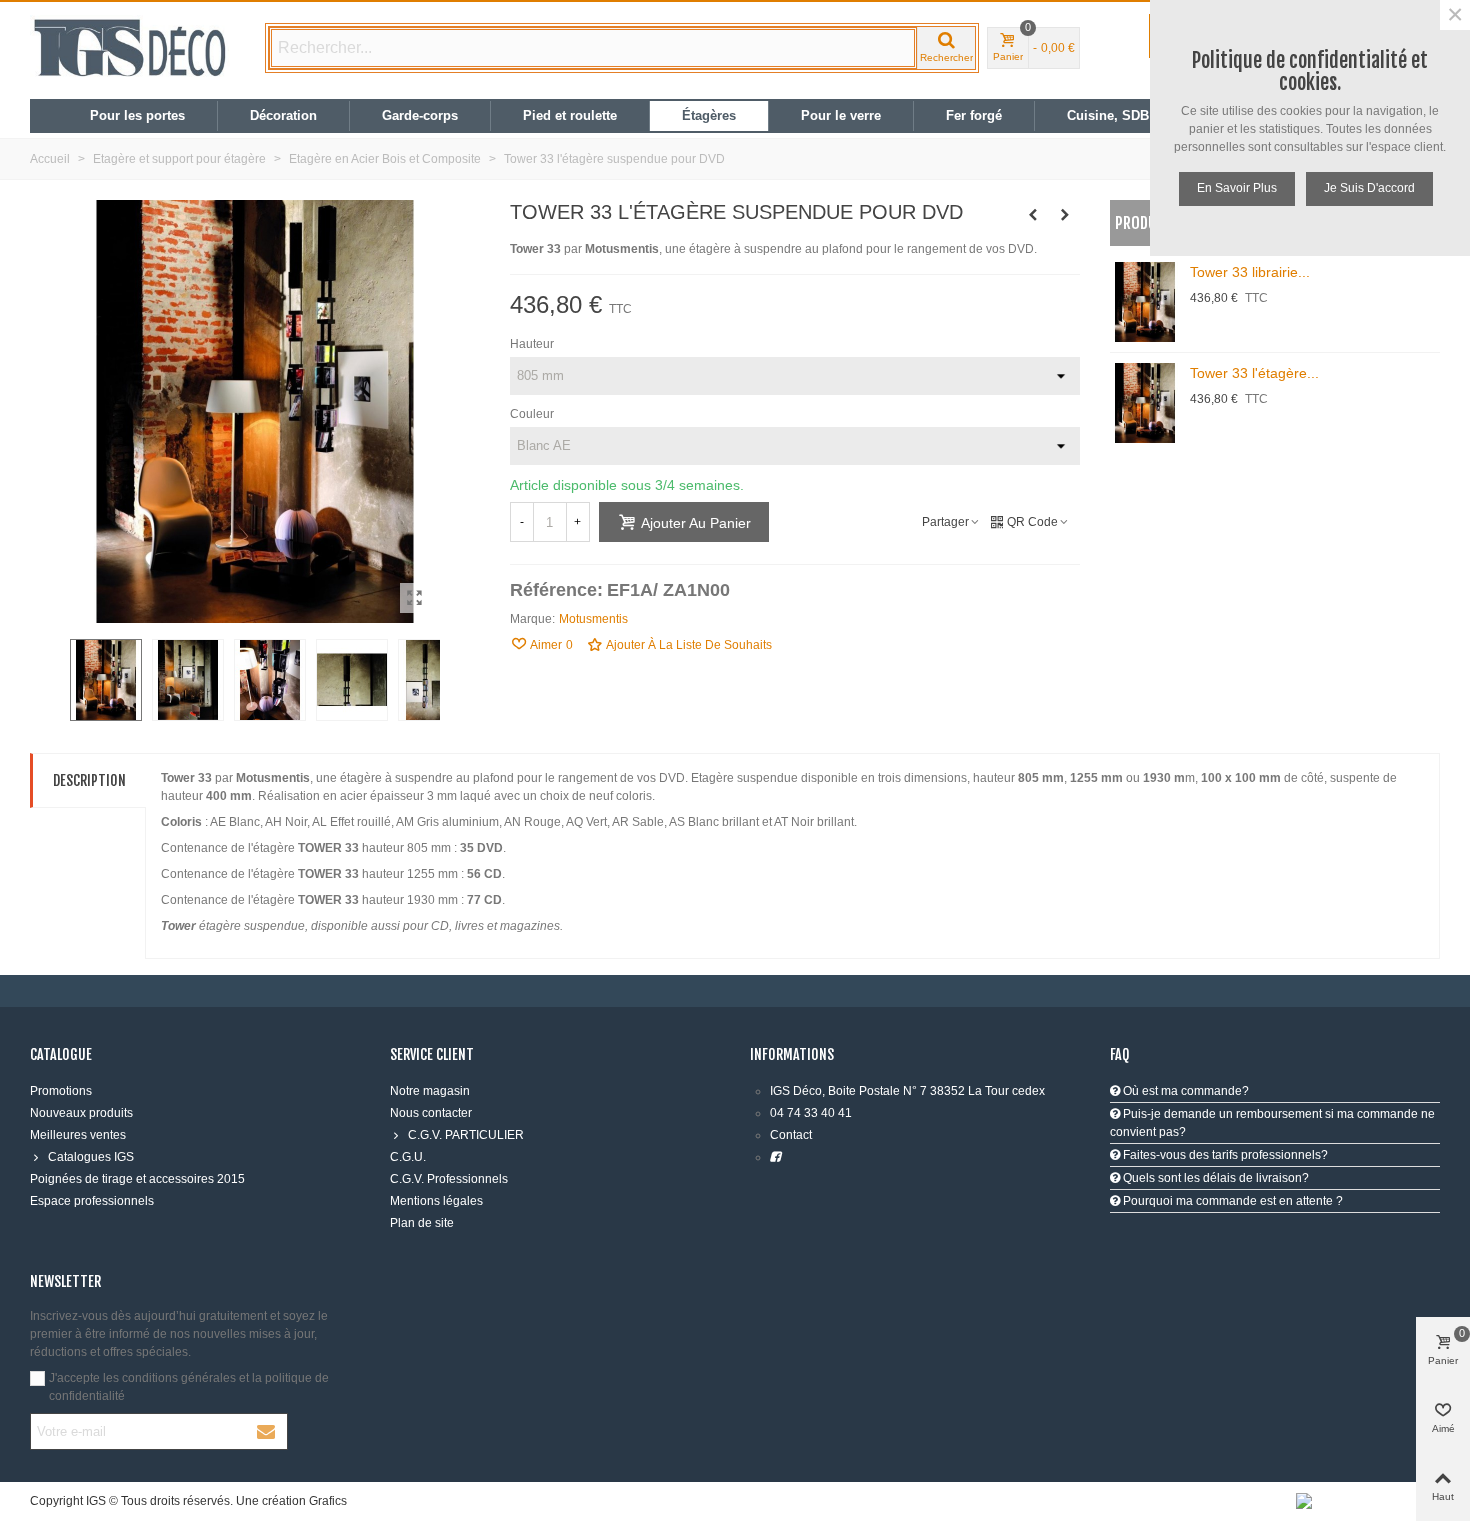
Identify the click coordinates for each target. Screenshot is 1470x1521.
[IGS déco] (130, 48)
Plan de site (422, 1223)
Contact (791, 1135)
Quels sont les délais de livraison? (1214, 1178)
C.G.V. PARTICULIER (466, 1135)
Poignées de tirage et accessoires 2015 (137, 1179)
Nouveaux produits (81, 1113)
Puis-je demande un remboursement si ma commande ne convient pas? (1272, 1123)
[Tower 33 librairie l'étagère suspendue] (1065, 215)
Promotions (61, 1091)
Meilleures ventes (78, 1135)
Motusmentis (593, 619)
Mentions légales (436, 1201)
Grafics (328, 1501)
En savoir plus (1237, 188)
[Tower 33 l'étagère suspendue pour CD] (415, 598)
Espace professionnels (92, 1201)
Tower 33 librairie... (1250, 272)
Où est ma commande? (1184, 1091)
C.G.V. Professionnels (449, 1179)
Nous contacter (431, 1113)
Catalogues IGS (91, 1157)
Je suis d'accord (1369, 188)
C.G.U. (408, 1157)
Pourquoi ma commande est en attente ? (1231, 1201)
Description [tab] (89, 780)
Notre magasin (430, 1091)
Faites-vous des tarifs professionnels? (1224, 1155)
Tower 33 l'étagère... (1254, 373)
